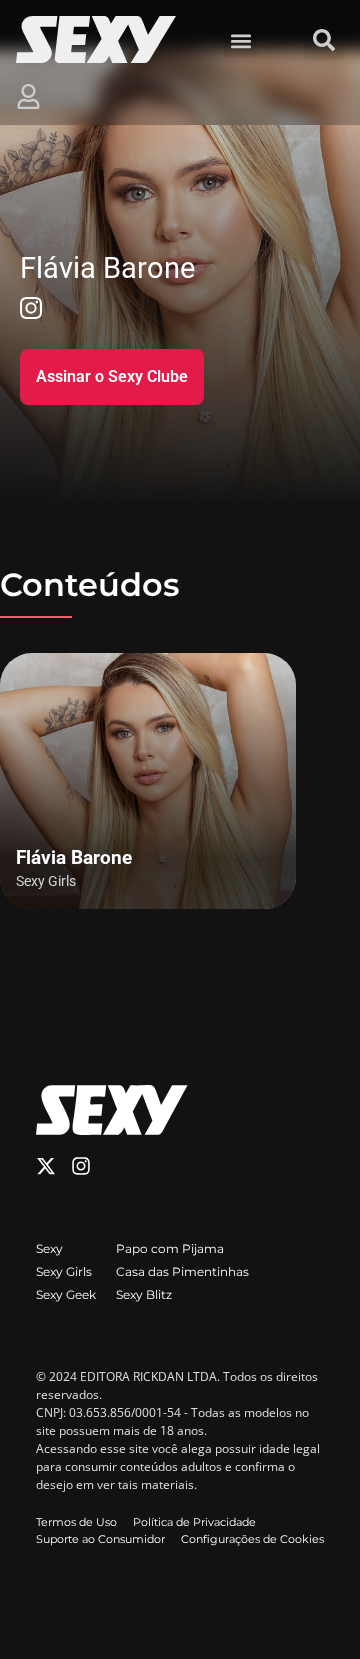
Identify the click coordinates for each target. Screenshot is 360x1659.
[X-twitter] (46, 1166)
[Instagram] (81, 1166)
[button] (240, 40)
